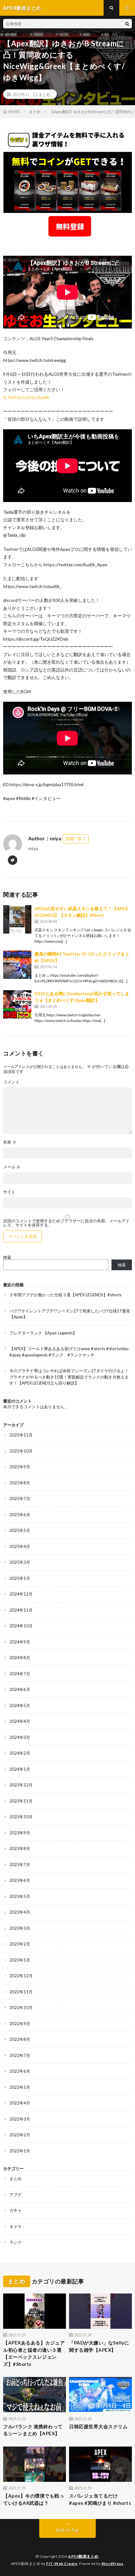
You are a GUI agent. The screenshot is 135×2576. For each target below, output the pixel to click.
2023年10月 (21, 1817)
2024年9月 (20, 1642)
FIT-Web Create (62, 2564)
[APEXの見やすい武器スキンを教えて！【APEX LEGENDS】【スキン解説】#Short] (17, 919)
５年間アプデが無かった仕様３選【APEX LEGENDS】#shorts (65, 1295)
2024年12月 (21, 1594)
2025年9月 (20, 1467)
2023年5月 (20, 1896)
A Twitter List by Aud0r (26, 397)
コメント (11, 1082)
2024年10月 (21, 1626)
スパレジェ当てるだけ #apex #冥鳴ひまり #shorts (100, 2499)
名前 (10, 1142)
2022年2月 (20, 2135)
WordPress (112, 2564)
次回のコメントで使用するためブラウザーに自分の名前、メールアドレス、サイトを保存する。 (66, 1223)
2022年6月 (20, 2071)
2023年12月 (21, 1785)
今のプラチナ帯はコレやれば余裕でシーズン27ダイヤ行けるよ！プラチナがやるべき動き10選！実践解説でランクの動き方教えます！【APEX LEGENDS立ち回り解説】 (69, 1377)
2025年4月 (20, 1546)
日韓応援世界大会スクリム (98, 2426)
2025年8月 (20, 1483)
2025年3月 (20, 1562)
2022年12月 (21, 1976)
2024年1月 (20, 1769)
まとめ (44, 94)
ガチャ (16, 2210)
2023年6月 (20, 1880)
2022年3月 (20, 2119)
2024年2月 (20, 1753)
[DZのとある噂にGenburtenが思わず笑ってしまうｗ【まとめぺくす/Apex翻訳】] (17, 1004)
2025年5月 (20, 1530)
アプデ (16, 2195)
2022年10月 (21, 2008)
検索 (7, 1257)
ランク (16, 2242)
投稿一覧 (74, 839)
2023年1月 (20, 1960)
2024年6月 (20, 1689)
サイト (9, 1192)
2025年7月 (20, 1499)
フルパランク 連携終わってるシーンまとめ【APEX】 (33, 2430)
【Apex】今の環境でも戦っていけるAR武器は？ (34, 2499)
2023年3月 (20, 1928)
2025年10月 (21, 1451)
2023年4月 (20, 1912)
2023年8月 (20, 1848)
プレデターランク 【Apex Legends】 (43, 1333)
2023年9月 (20, 1833)
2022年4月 (20, 2103)
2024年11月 (21, 1610)
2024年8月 (20, 1658)
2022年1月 (20, 2151)
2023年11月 (21, 1801)
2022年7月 (20, 2055)
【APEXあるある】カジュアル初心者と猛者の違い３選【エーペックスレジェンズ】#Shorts (34, 2353)
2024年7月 (20, 1674)
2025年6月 (20, 1515)
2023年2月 (20, 1944)
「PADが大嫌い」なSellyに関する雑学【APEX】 (99, 2346)
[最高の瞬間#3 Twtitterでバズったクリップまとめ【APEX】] (17, 965)
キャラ (16, 2226)
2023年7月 (20, 1865)
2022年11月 (21, 1992)
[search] (127, 24)
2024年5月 (20, 1705)
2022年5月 (20, 2087)
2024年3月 (20, 1737)
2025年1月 (20, 1578)
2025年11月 (21, 1435)
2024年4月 (20, 1721)
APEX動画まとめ (83, 2556)
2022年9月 (20, 2024)
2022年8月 (20, 2039)
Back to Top (68, 2530)
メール (12, 1167)
